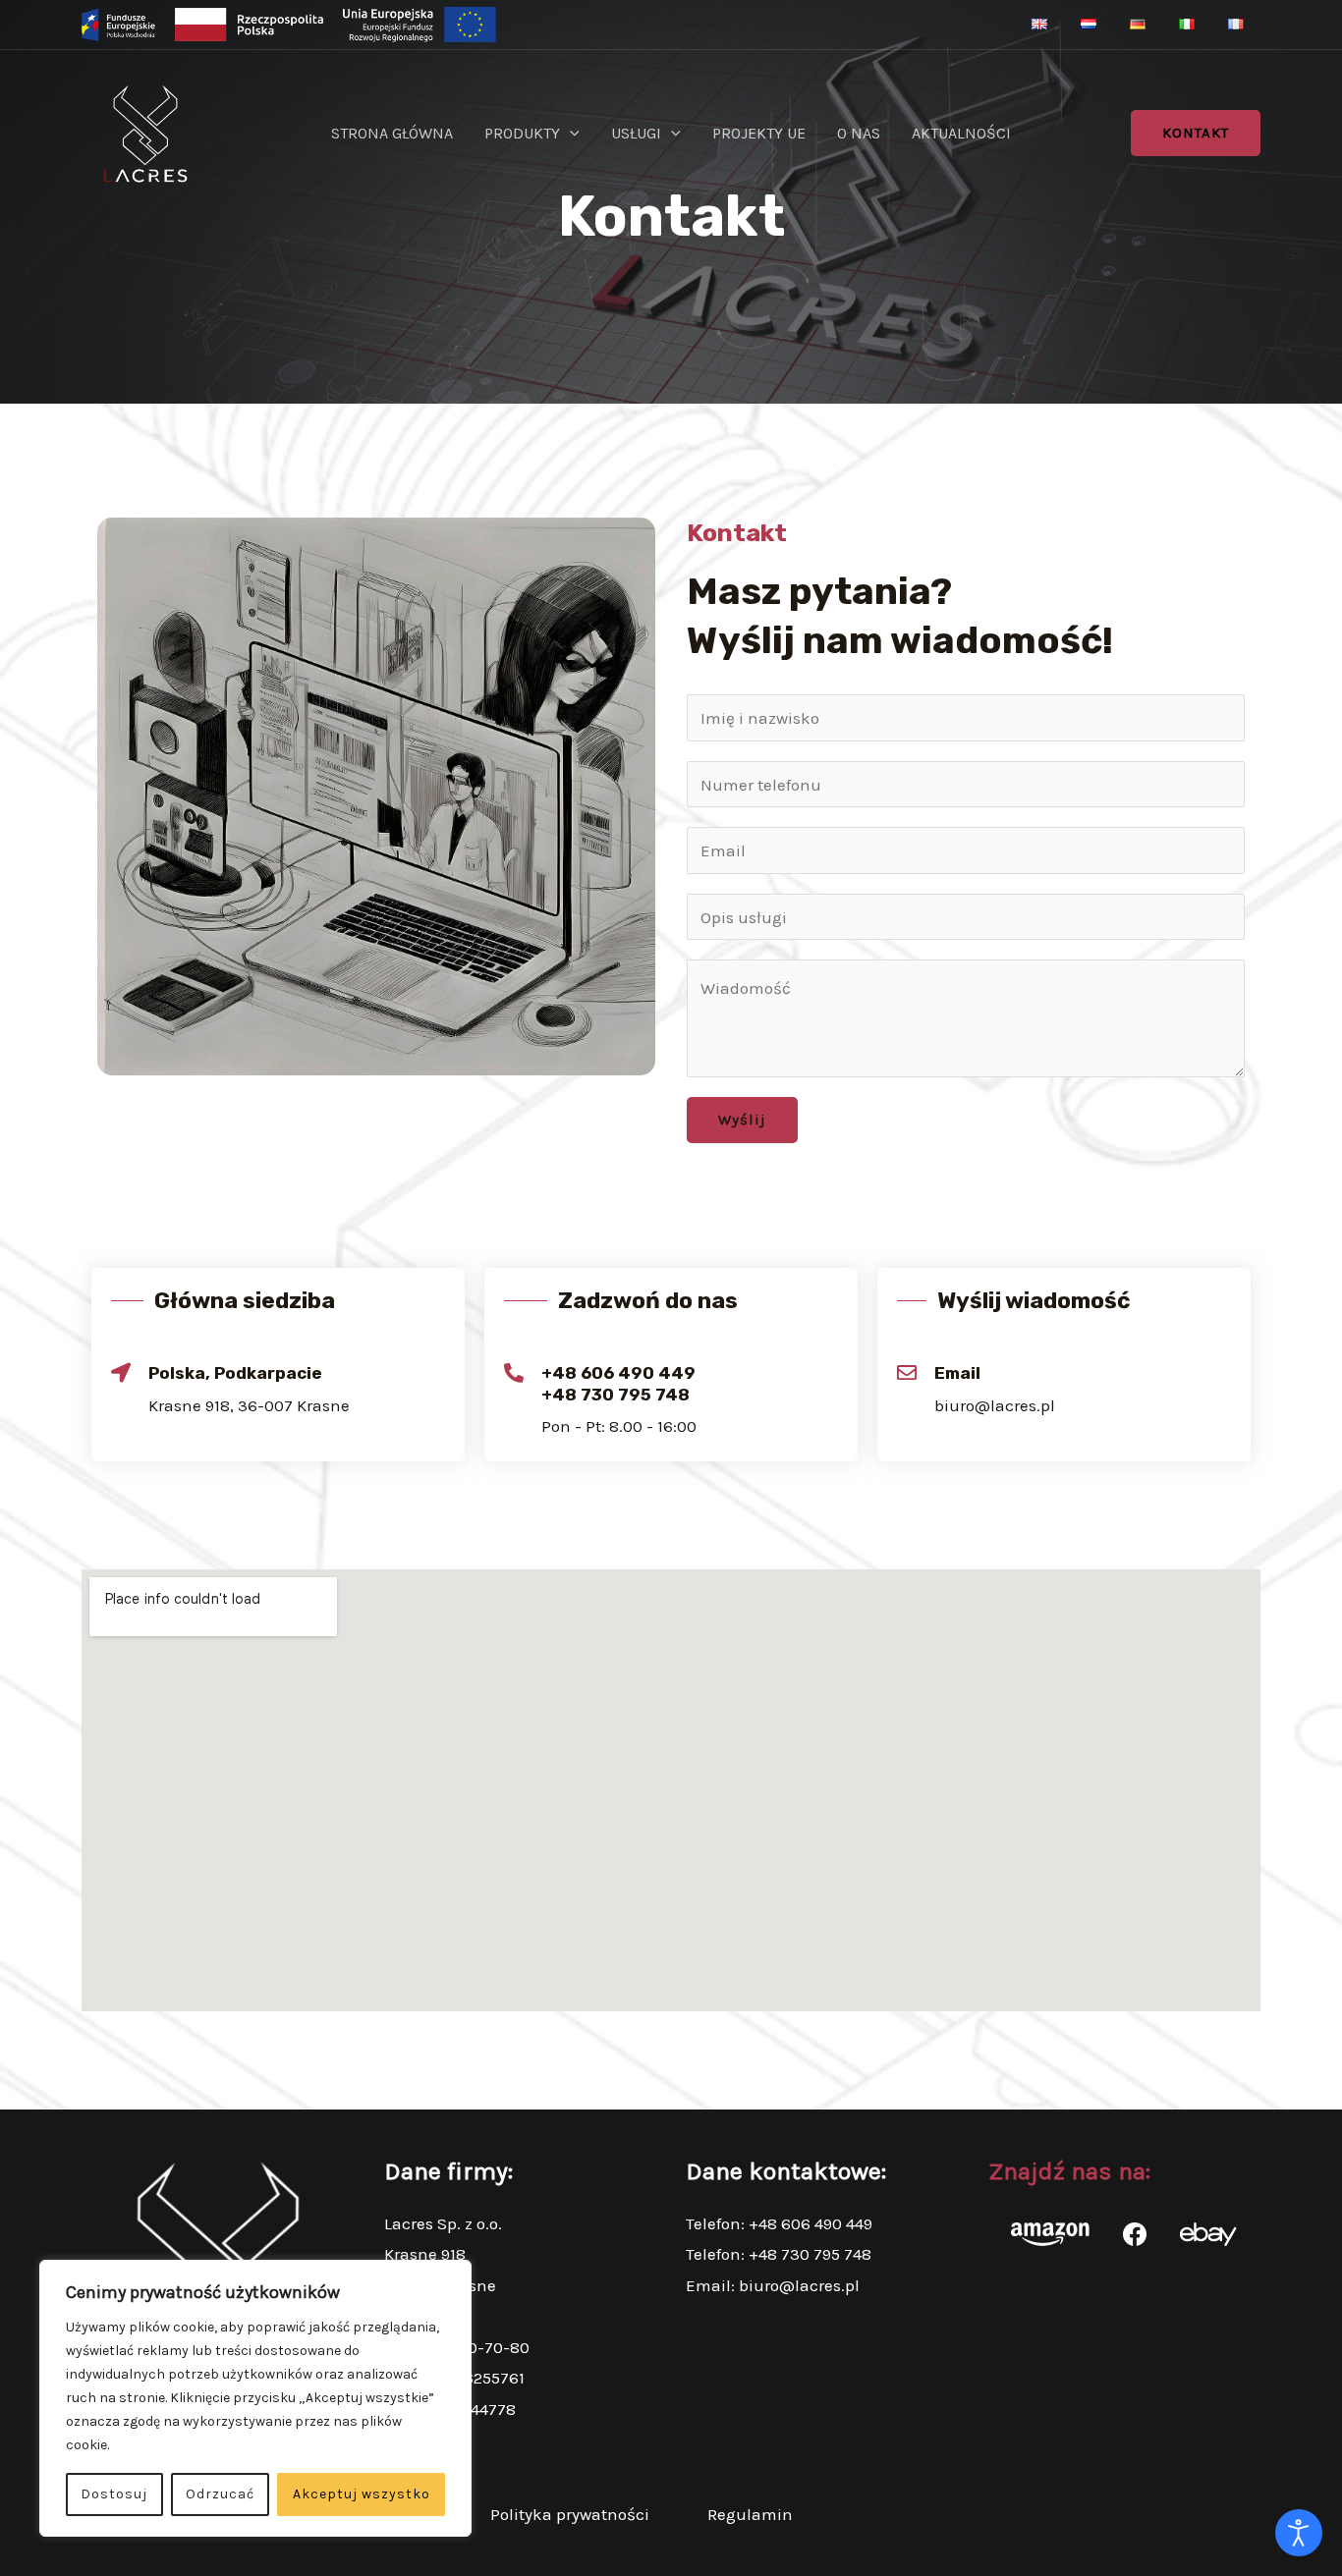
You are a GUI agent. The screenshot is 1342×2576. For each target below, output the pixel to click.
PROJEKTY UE (759, 133)
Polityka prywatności (570, 2514)
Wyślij (742, 1120)
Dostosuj (114, 2494)
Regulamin (750, 2514)
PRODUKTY (522, 133)
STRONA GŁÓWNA (392, 133)
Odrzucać (220, 2494)
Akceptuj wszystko (362, 2494)
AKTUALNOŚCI (961, 133)
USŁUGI (636, 133)
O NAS (859, 133)
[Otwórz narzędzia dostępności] (1299, 2533)
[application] (570, 134)
